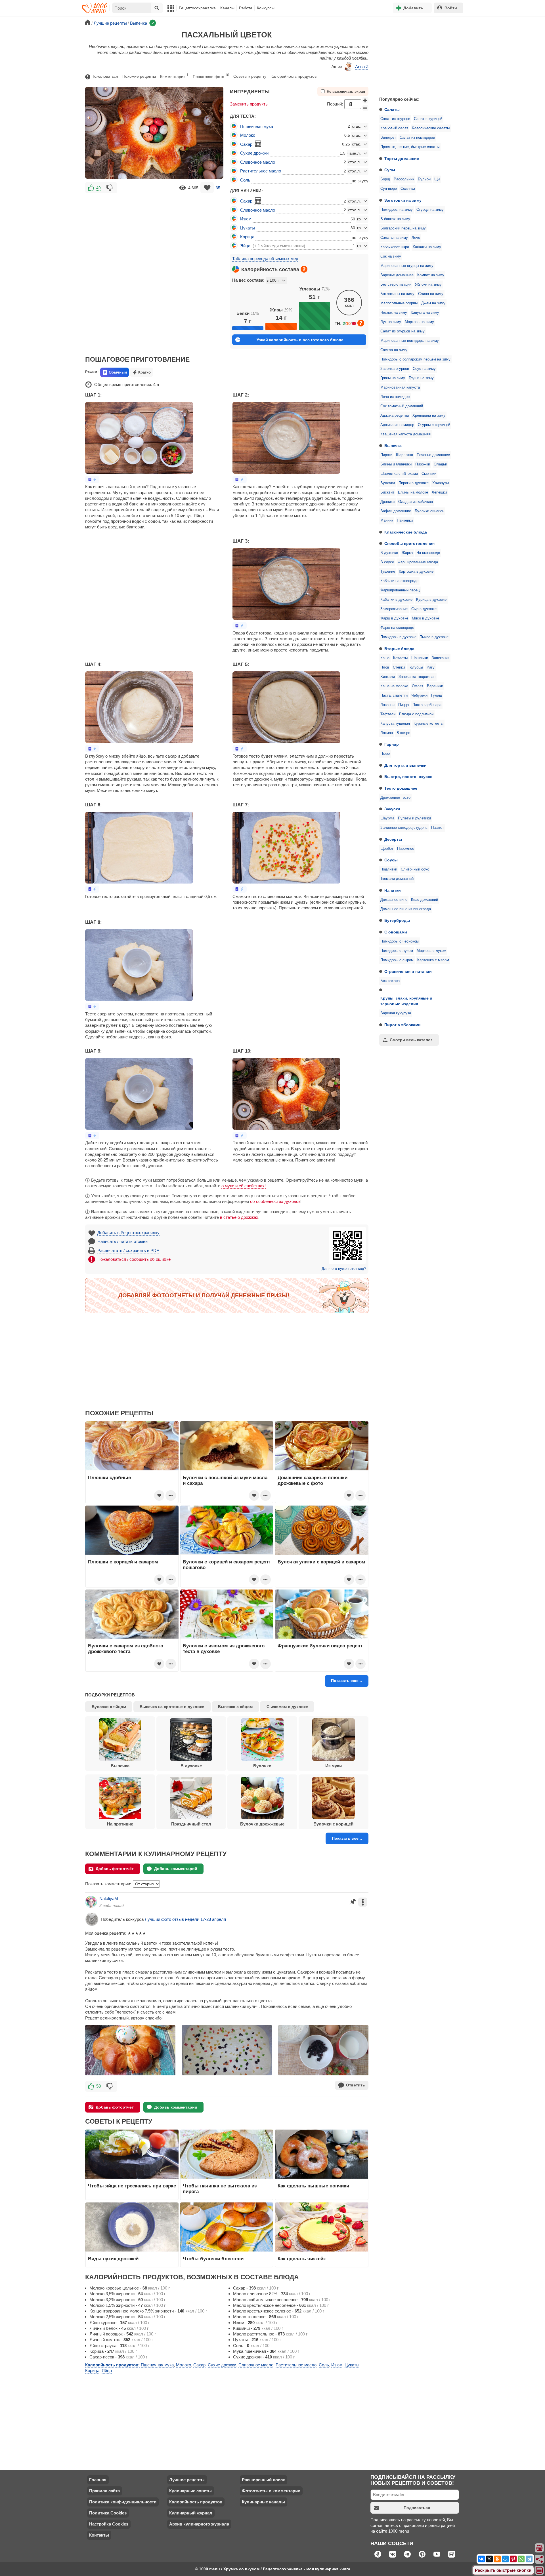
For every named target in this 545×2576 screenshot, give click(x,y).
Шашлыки (420, 658)
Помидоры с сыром (397, 960)
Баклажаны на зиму (397, 294)
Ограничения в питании (408, 971)
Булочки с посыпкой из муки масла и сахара (225, 1480)
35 (218, 188)
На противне (120, 1824)
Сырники (429, 474)
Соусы (391, 860)
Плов (385, 667)
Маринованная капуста (400, 387)
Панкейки (405, 520)
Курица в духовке (431, 600)
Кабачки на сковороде (399, 581)
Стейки (399, 667)
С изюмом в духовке (287, 1707)
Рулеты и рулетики (414, 818)
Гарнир (392, 744)
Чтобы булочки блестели (213, 2259)
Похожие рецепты (139, 76)
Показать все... (347, 1838)
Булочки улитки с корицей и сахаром (321, 1562)
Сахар (246, 144)
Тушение (388, 572)
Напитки (393, 890)
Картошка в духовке (416, 572)
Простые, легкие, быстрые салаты (410, 147)
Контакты (99, 2535)
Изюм (246, 219)
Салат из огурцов (395, 119)
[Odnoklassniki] (497, 2559)
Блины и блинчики (396, 464)
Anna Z (362, 67)
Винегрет (388, 138)
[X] (489, 2559)
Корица (247, 237)
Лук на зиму (391, 322)
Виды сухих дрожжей (113, 2259)
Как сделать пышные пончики (313, 2186)
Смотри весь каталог (411, 1040)
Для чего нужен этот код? (344, 1269)
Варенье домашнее (397, 275)
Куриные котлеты (428, 724)
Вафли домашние (396, 511)
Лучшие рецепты (187, 2480)
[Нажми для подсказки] (304, 269)
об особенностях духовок (275, 1201)
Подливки (389, 869)
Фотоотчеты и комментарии (271, 2491)
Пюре (385, 754)
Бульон (424, 179)
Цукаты (248, 228)
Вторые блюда (399, 649)
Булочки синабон (429, 511)
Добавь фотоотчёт (115, 1869)
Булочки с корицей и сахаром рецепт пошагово (227, 1565)
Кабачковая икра (395, 247)
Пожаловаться (105, 76)
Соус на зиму (424, 369)
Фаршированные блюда (418, 562)
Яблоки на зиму (428, 284)
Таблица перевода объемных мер (265, 259)
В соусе (387, 562)
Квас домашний (425, 900)
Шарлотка (404, 455)
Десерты (393, 839)
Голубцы (416, 667)
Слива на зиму (431, 294)
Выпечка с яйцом (235, 1707)
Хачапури (441, 483)
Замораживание (394, 609)
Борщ (385, 179)
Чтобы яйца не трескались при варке (132, 2186)
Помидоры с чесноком (400, 941)
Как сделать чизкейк (302, 2259)
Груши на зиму (421, 378)
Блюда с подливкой (416, 714)
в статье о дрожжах (239, 1217)
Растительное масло (261, 171)
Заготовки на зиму (403, 200)
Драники (387, 502)
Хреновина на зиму (429, 416)
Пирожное (406, 849)
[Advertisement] (417, 55)
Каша (385, 658)
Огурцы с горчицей (434, 425)
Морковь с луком (431, 951)
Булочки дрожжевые (262, 1824)
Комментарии (174, 76)
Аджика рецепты (395, 416)
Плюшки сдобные (109, 1477)
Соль (245, 180)
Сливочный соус (415, 869)
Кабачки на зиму (427, 247)
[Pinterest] (513, 2559)
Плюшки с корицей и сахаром (123, 1562)
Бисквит (387, 492)
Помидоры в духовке (398, 637)
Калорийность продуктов (294, 76)
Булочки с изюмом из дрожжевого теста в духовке (224, 1649)
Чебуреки (419, 695)
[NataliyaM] (91, 1902)
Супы (390, 170)
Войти (451, 8)
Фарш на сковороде (397, 628)
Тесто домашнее (401, 788)
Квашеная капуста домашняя (405, 434)
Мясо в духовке (425, 618)
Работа (246, 8)
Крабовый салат (394, 128)
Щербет (387, 849)
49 (98, 188)
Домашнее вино (394, 900)
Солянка (408, 189)
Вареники (435, 686)
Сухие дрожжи (254, 153)
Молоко (248, 135)
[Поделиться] (540, 2559)
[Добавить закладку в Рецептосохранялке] (207, 188)
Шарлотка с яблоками (399, 474)
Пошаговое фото (211, 76)
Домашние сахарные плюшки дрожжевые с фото (313, 1480)
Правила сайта (104, 2491)
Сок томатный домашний (402, 406)
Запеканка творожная (417, 677)
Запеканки (441, 658)
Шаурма (387, 818)
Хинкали (388, 677)
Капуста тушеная (395, 724)
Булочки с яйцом (109, 1707)
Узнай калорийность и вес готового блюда (300, 340)
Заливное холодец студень (404, 828)
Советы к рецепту (250, 76)
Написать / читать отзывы (123, 1241)
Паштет (438, 828)
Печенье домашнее (433, 455)
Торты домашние (402, 159)
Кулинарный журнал (191, 2513)
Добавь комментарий (176, 1869)
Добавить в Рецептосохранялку (128, 1233)
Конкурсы (266, 8)
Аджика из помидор (397, 425)
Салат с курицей (428, 119)
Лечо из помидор (395, 397)
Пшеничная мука (257, 126)
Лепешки (439, 492)
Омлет (418, 686)
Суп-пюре (389, 189)
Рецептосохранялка (197, 8)
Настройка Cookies (109, 2524)
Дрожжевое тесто (395, 798)
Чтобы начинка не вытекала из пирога (220, 2189)
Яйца (245, 246)
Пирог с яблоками (403, 1025)
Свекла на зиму (394, 350)
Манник (387, 520)
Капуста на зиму (425, 313)
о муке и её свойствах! (244, 1186)
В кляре (403, 733)
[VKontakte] (481, 2559)
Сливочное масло (258, 162)
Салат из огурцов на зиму (403, 331)
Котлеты (400, 658)
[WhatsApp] (521, 2559)
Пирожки (423, 464)
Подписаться (417, 2508)
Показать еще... (346, 1681)
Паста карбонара (427, 705)
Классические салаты (431, 128)
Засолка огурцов (395, 369)
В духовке (389, 553)
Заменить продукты (249, 104)
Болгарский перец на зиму (403, 228)
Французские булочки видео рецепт (320, 1646)
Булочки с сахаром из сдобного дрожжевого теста (126, 1649)
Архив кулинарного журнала (199, 2524)
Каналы (227, 8)
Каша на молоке (394, 686)
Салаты (392, 109)
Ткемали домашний (397, 879)
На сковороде (428, 553)
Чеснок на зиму (394, 313)
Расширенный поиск (263, 2480)
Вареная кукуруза (396, 1013)
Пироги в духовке (414, 483)
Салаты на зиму (394, 238)
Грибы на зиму (393, 378)
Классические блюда (406, 532)
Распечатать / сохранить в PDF (128, 1250)
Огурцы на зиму (430, 210)
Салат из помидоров (417, 138)
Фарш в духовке (394, 618)
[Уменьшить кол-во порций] (365, 108)
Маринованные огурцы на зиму (407, 266)
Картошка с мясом (433, 960)
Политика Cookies (108, 2513)
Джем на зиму (433, 303)
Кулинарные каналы (263, 2502)
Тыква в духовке (434, 637)
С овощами (396, 932)
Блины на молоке (413, 492)
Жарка (407, 553)
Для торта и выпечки (405, 765)
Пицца (403, 705)
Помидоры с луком (397, 951)
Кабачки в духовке (396, 600)
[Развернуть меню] (540, 2571)
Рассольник (404, 179)
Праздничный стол (191, 1824)
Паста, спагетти (394, 695)
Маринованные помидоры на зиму (410, 341)
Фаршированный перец (400, 590)
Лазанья (387, 705)
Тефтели (388, 714)
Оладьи (440, 464)
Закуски (392, 809)
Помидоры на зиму (397, 210)
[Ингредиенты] (540, 2548)
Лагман (387, 733)
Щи (437, 179)
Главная (98, 2480)
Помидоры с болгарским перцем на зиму (415, 359)
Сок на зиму (391, 256)
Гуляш (437, 695)
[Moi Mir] (505, 2559)
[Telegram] (529, 2559)
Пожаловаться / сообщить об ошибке (134, 1259)
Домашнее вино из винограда (406, 909)
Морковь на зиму (419, 322)
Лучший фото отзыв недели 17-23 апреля (185, 1919)
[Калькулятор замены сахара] (258, 144)
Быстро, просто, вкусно (408, 777)
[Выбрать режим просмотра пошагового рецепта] (92, 479)
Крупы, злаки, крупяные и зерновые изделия (406, 1001)
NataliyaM (109, 1899)
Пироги (386, 455)
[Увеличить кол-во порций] (365, 100)
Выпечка (393, 446)
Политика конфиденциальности (123, 2502)
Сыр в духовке (424, 609)
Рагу (431, 667)
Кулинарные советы (190, 2491)
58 (98, 2086)
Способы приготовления (409, 543)
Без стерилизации (396, 284)
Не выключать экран (346, 92)
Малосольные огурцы (399, 303)
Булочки (388, 483)
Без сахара (390, 981)
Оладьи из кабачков (416, 502)
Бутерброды (397, 920)
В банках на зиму (395, 219)
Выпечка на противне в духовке (172, 1707)
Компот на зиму (431, 275)
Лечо (416, 238)
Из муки (334, 1766)
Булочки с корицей (333, 1824)
